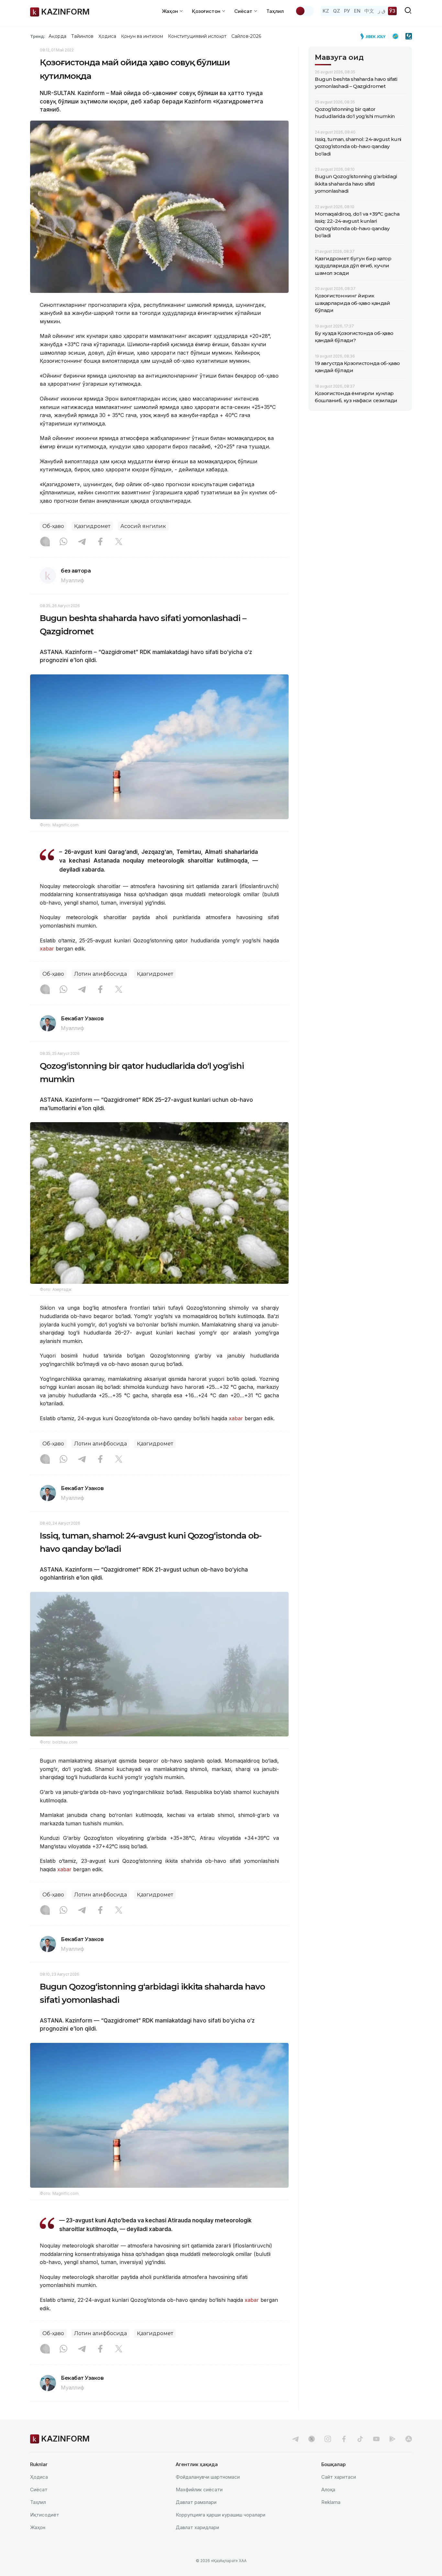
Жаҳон (38, 2527)
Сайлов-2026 (246, 36)
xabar (47, 949)
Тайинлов (83, 36)
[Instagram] (45, 542)
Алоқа (328, 2490)
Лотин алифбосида (100, 974)
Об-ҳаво (53, 526)
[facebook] (344, 2439)
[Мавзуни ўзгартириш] (304, 11)
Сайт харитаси (339, 2477)
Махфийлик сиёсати (199, 2490)
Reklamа (331, 2502)
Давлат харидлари (197, 2527)
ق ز (382, 11)
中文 (369, 11)
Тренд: (38, 36)
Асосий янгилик (143, 526)
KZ (326, 11)
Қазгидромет (92, 526)
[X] (119, 542)
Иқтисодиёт (45, 2515)
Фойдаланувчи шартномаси (208, 2477)
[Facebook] (100, 542)
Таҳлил (275, 11)
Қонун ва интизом (142, 36)
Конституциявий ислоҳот (197, 36)
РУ (347, 11)
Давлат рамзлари (196, 2502)
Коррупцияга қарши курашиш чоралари (221, 2515)
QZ (337, 11)
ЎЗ (392, 11)
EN (357, 11)
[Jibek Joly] (375, 36)
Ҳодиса (107, 36)
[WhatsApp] (63, 542)
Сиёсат (39, 2490)
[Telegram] (82, 542)
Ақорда (57, 36)
